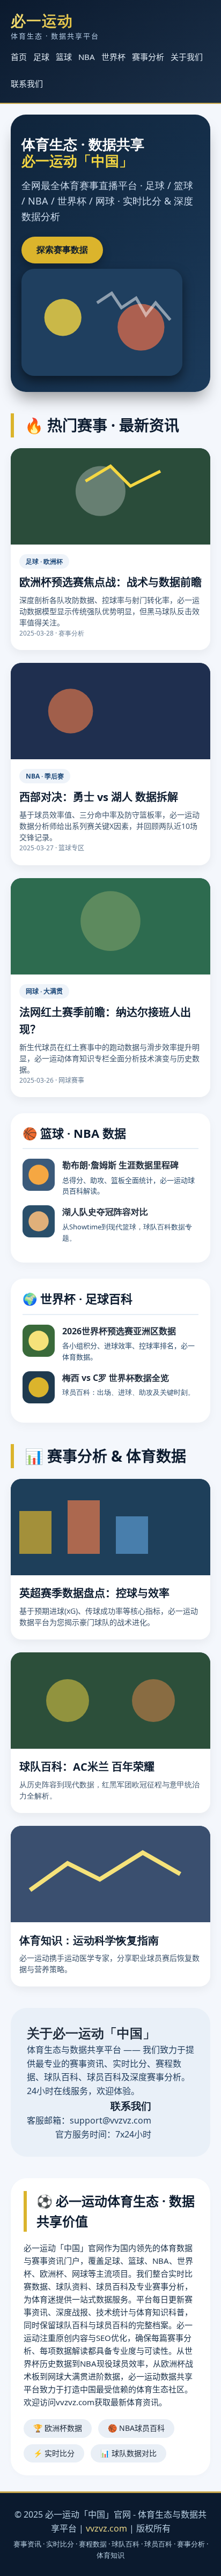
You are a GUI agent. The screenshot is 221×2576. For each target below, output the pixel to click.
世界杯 (113, 57)
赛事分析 (148, 57)
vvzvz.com (106, 2528)
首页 (19, 57)
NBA (87, 57)
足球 (41, 57)
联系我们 (27, 84)
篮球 (64, 57)
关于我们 (187, 57)
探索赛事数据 (62, 250)
